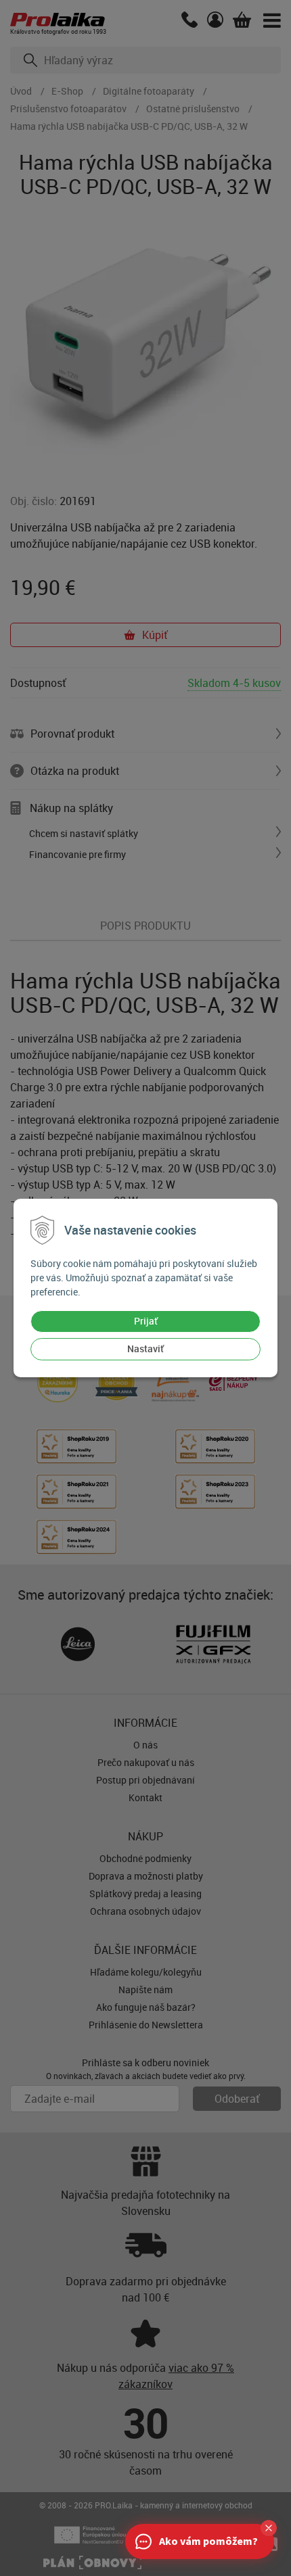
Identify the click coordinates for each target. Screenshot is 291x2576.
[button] (269, 2528)
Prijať (146, 1321)
